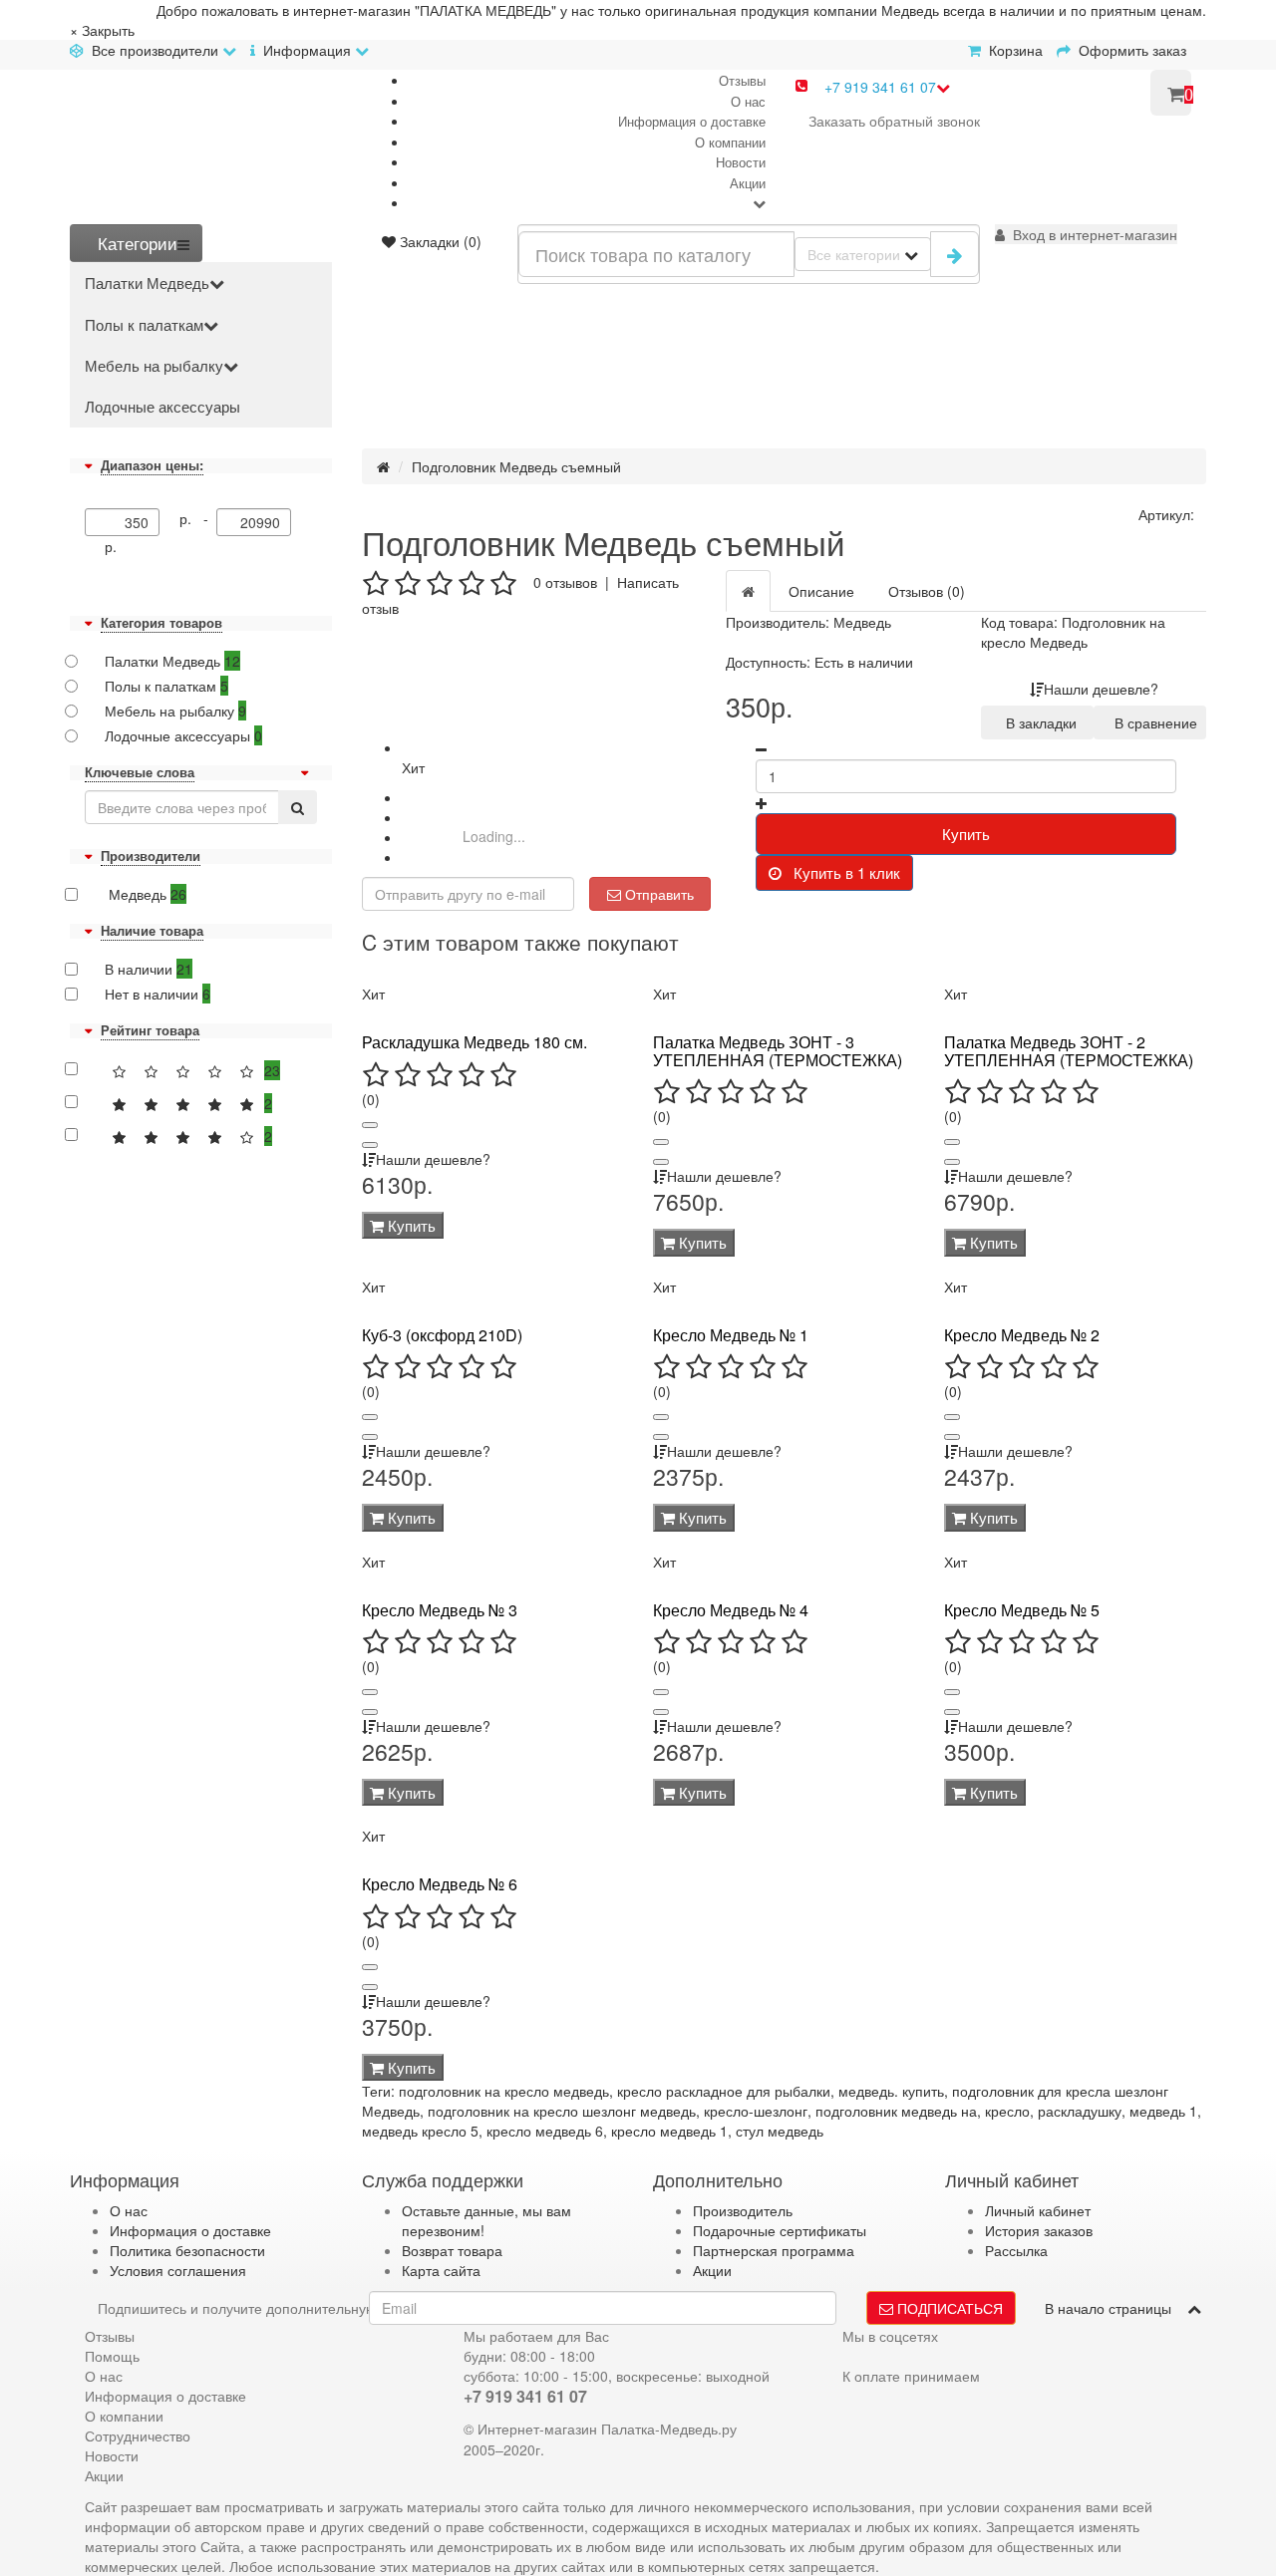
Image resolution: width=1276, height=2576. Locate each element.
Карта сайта (441, 2270)
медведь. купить (891, 2091)
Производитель (743, 2210)
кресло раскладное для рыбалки (724, 2091)
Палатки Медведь (147, 283)
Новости (741, 162)
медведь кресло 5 (420, 2131)
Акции (748, 183)
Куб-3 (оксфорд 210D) (442, 1335)
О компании (730, 142)
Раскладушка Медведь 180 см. (475, 1042)
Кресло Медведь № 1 (731, 1335)
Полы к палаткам (144, 324)
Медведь (146, 894)
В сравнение (1152, 722)
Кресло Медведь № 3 (440, 1610)
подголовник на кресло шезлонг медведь (562, 2111)
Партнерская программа (774, 2250)
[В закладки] (370, 1125)
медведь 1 (1163, 2111)
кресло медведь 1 (669, 2131)
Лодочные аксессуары (162, 406)
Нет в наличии (158, 994)
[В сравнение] (370, 1145)
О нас (748, 101)
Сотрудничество (138, 2435)
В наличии (149, 969)
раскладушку (1080, 2111)
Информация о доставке (692, 121)
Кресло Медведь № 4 (731, 1610)
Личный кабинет (1038, 2210)
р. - (198, 518)
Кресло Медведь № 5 (1022, 1610)
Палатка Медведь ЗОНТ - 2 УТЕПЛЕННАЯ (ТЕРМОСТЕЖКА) (1069, 1051)
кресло (1007, 2111)
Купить (966, 834)
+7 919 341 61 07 (880, 87)
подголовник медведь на (896, 2111)
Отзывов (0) (927, 591)
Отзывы (742, 80)
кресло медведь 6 (545, 2131)
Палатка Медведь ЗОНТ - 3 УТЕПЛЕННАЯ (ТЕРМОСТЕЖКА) (778, 1051)
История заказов (1039, 2230)
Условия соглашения (178, 2270)
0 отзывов (565, 582)
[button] (1086, 234)
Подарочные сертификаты (780, 2230)
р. (111, 546)
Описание (821, 591)
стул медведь (780, 2131)
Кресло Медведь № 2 (1022, 1335)
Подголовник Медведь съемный (516, 466)
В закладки (1037, 722)
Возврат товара (452, 2250)
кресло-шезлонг (756, 2111)
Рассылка (1016, 2250)
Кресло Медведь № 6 (440, 1884)
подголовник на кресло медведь (504, 2091)
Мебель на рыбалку (154, 365)
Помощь (112, 2356)
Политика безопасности (187, 2250)
